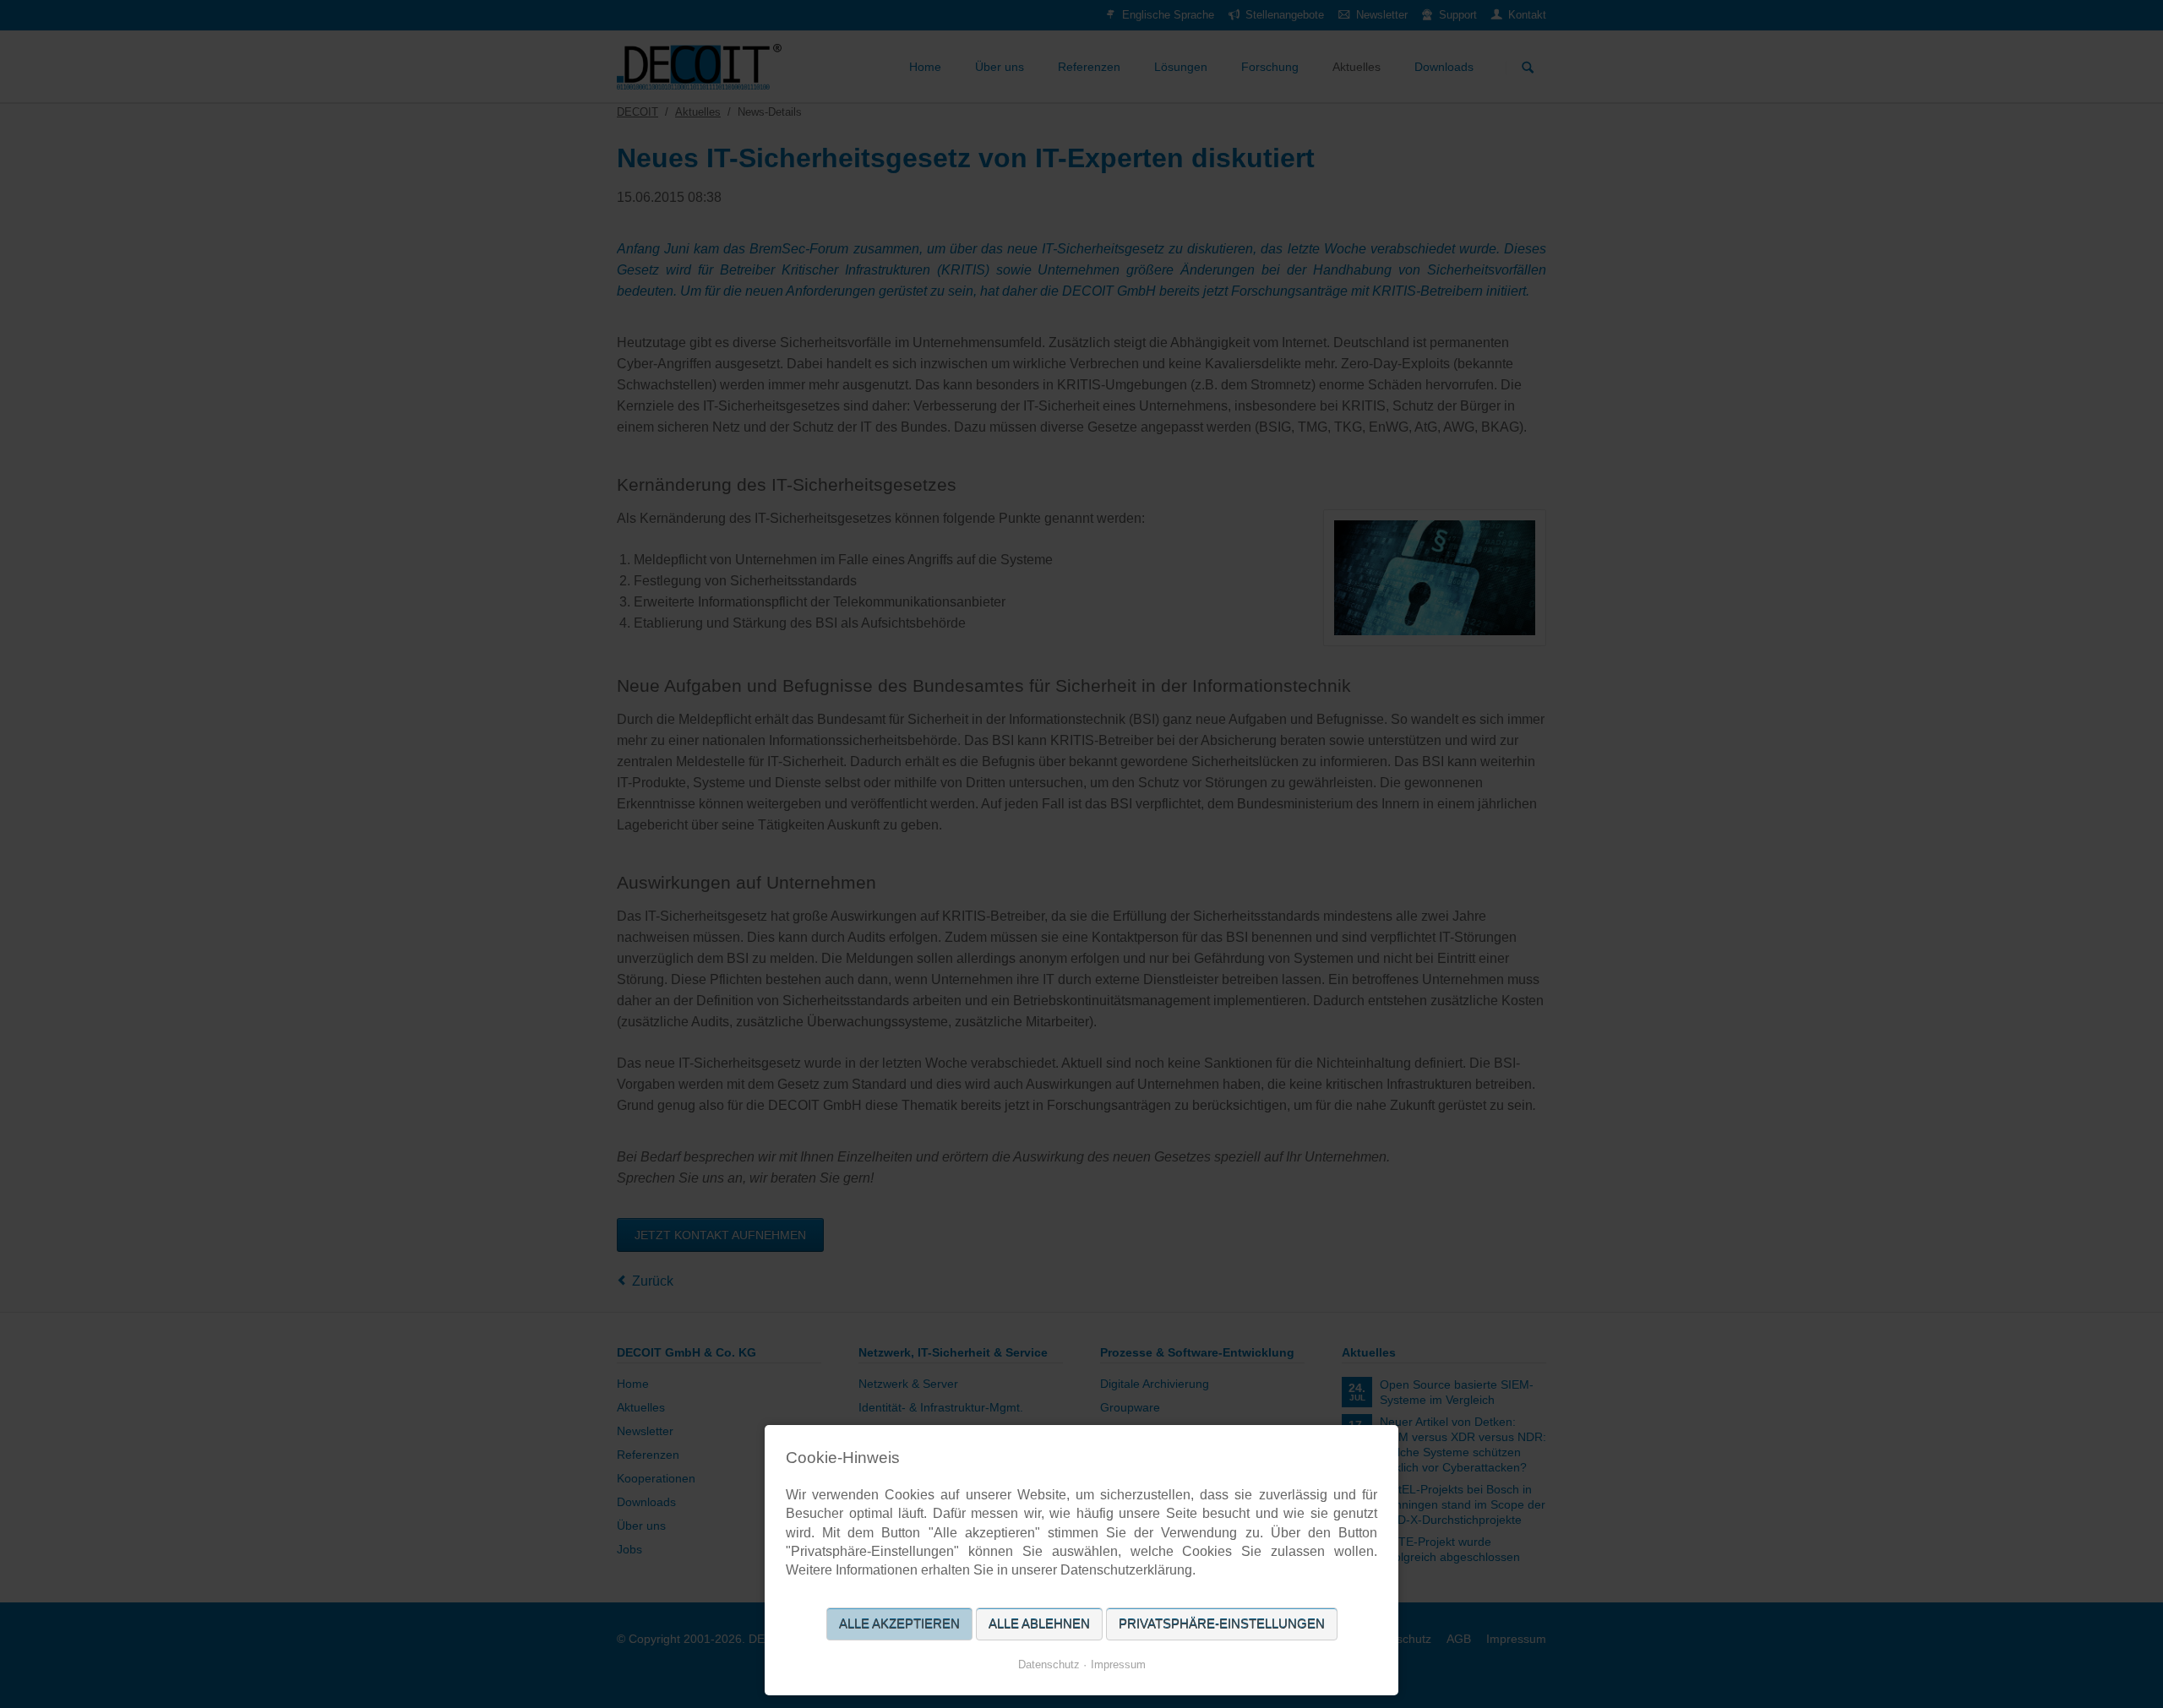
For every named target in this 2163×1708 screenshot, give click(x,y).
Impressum (1118, 1664)
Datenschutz (1049, 1664)
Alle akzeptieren (899, 1624)
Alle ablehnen (1039, 1624)
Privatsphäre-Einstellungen (1222, 1624)
